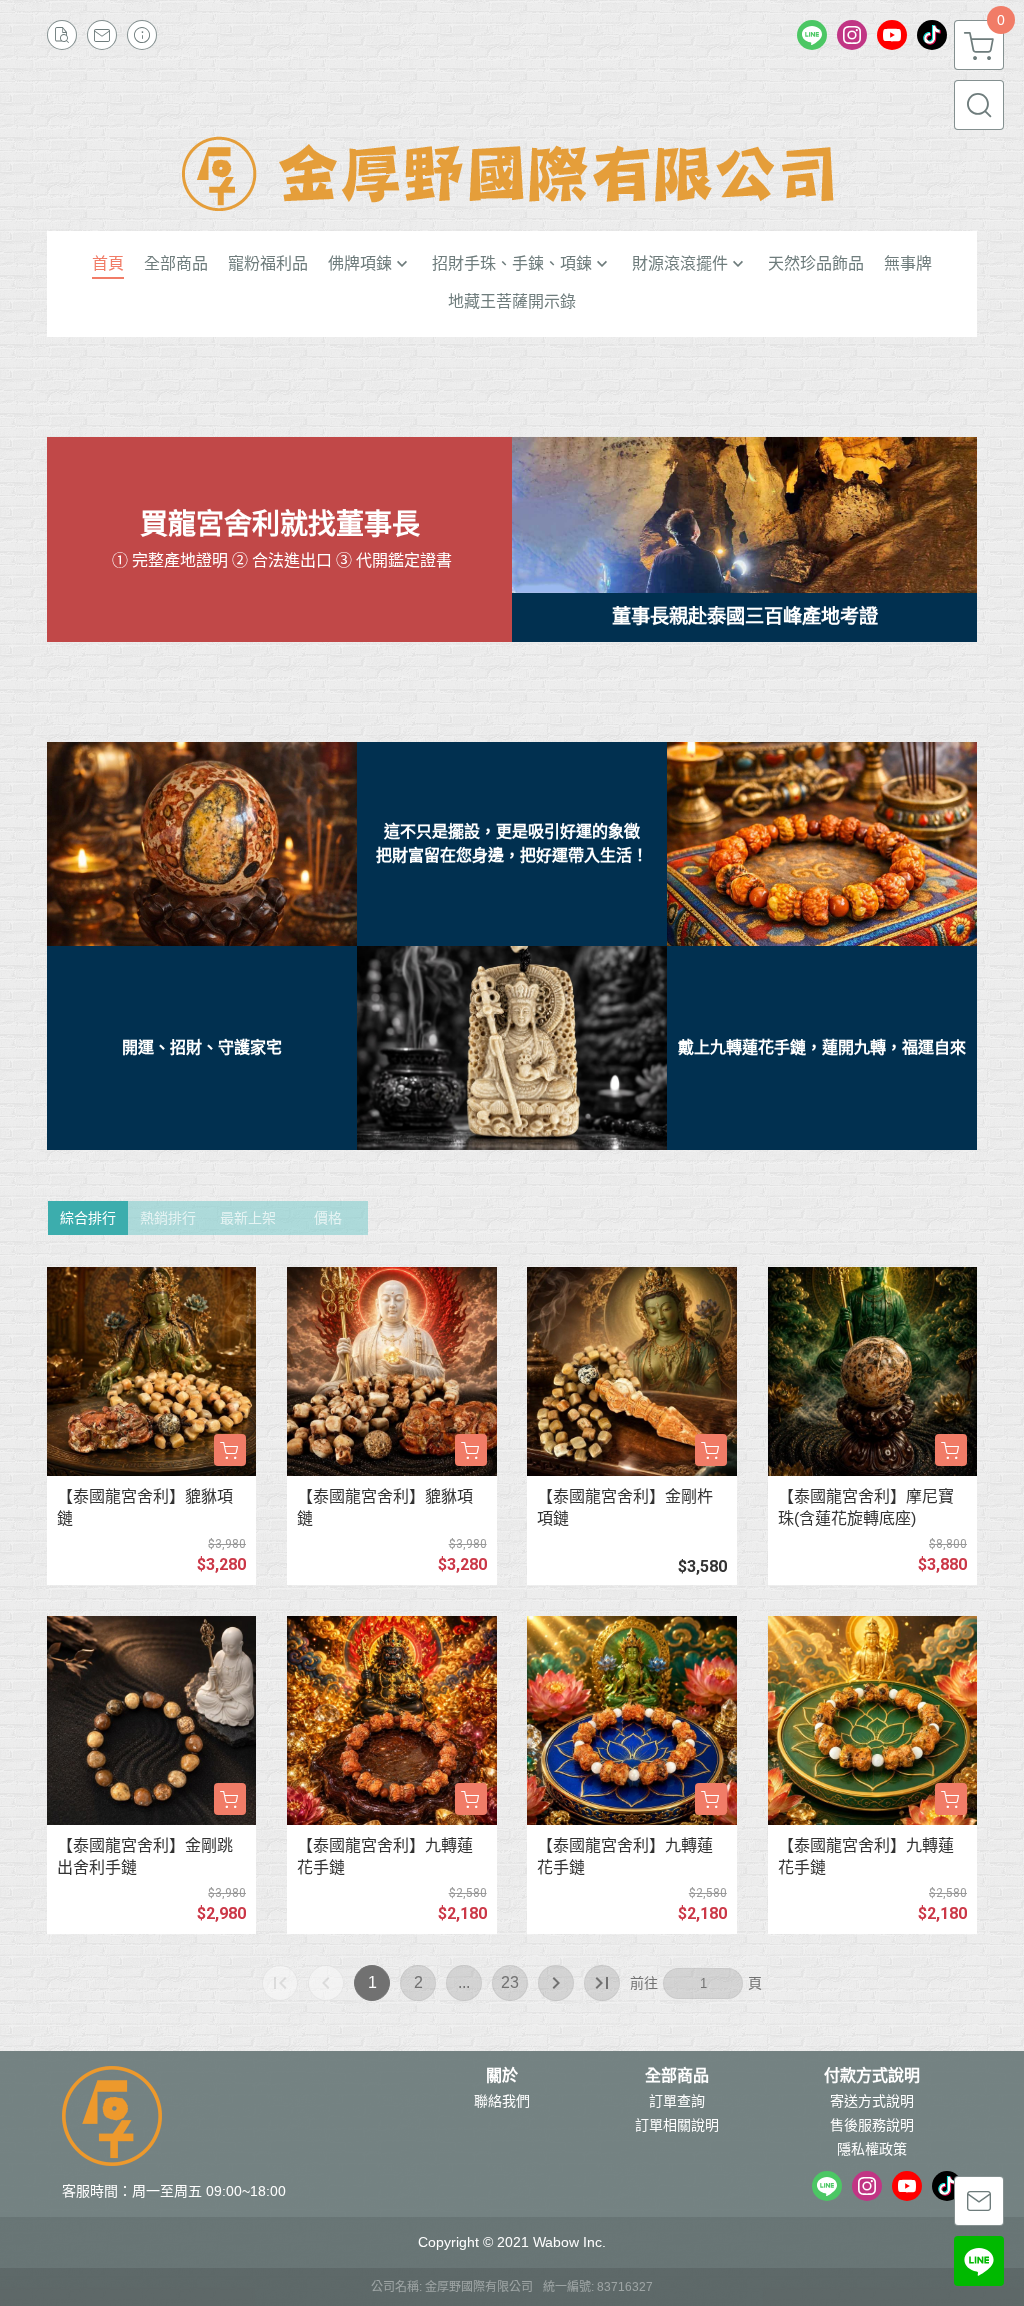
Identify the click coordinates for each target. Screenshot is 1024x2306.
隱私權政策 (872, 2149)
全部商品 (677, 2076)
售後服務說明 (872, 2125)
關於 (502, 2076)
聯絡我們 (502, 2101)
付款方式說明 (872, 2076)
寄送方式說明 (872, 2101)
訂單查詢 (677, 2101)
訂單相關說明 (677, 2125)
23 (510, 1982)
